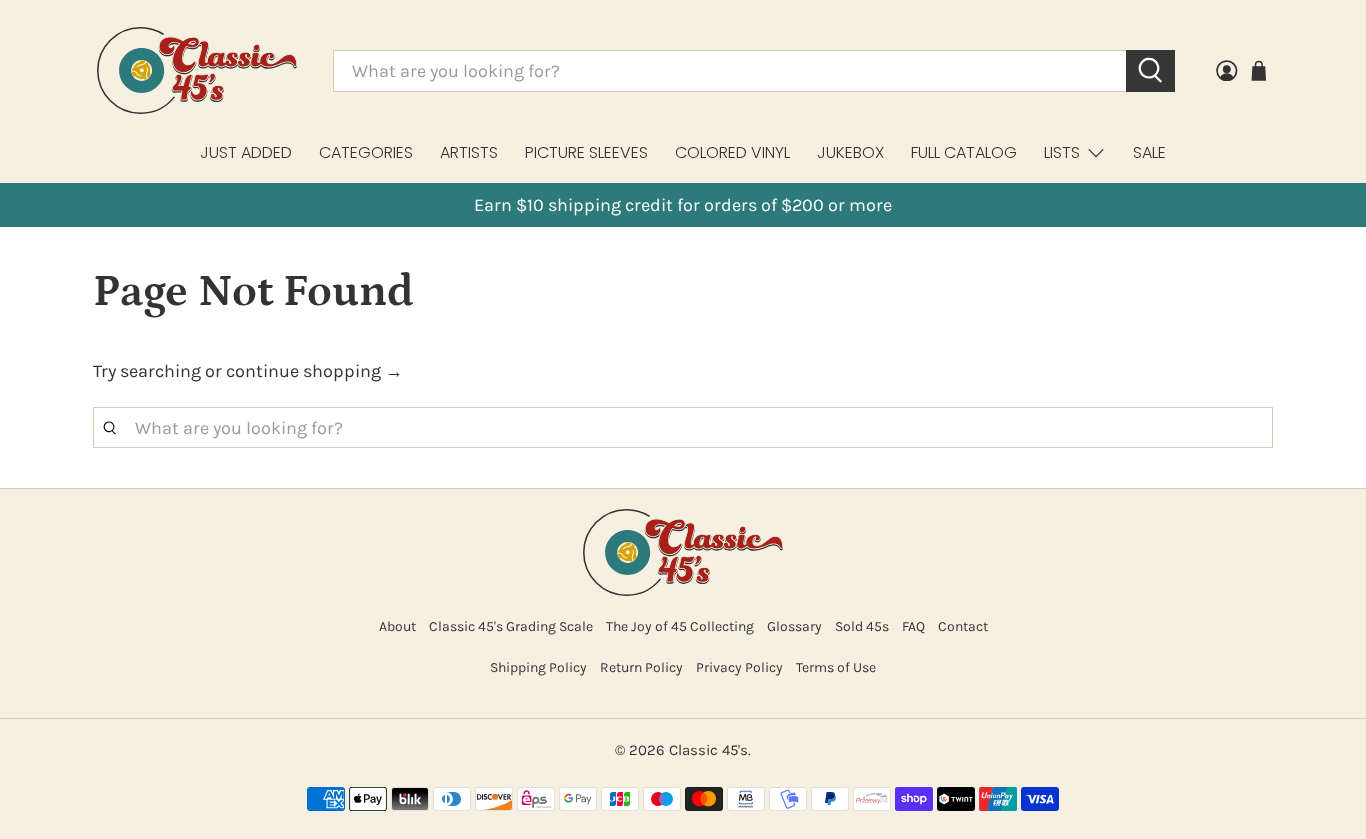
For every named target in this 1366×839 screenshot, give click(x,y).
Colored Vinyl (732, 152)
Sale (1149, 152)
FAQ (913, 626)
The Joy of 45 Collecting (680, 626)
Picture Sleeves (586, 152)
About (397, 626)
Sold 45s (862, 626)
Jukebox (850, 152)
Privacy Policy (739, 667)
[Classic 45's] (197, 70)
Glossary (794, 626)
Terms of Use (836, 667)
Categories (366, 152)
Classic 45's (708, 750)
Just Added (246, 152)
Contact (963, 626)
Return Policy (641, 667)
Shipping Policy (538, 667)
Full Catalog (964, 152)
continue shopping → (314, 371)
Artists (469, 152)
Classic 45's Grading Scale (511, 626)
